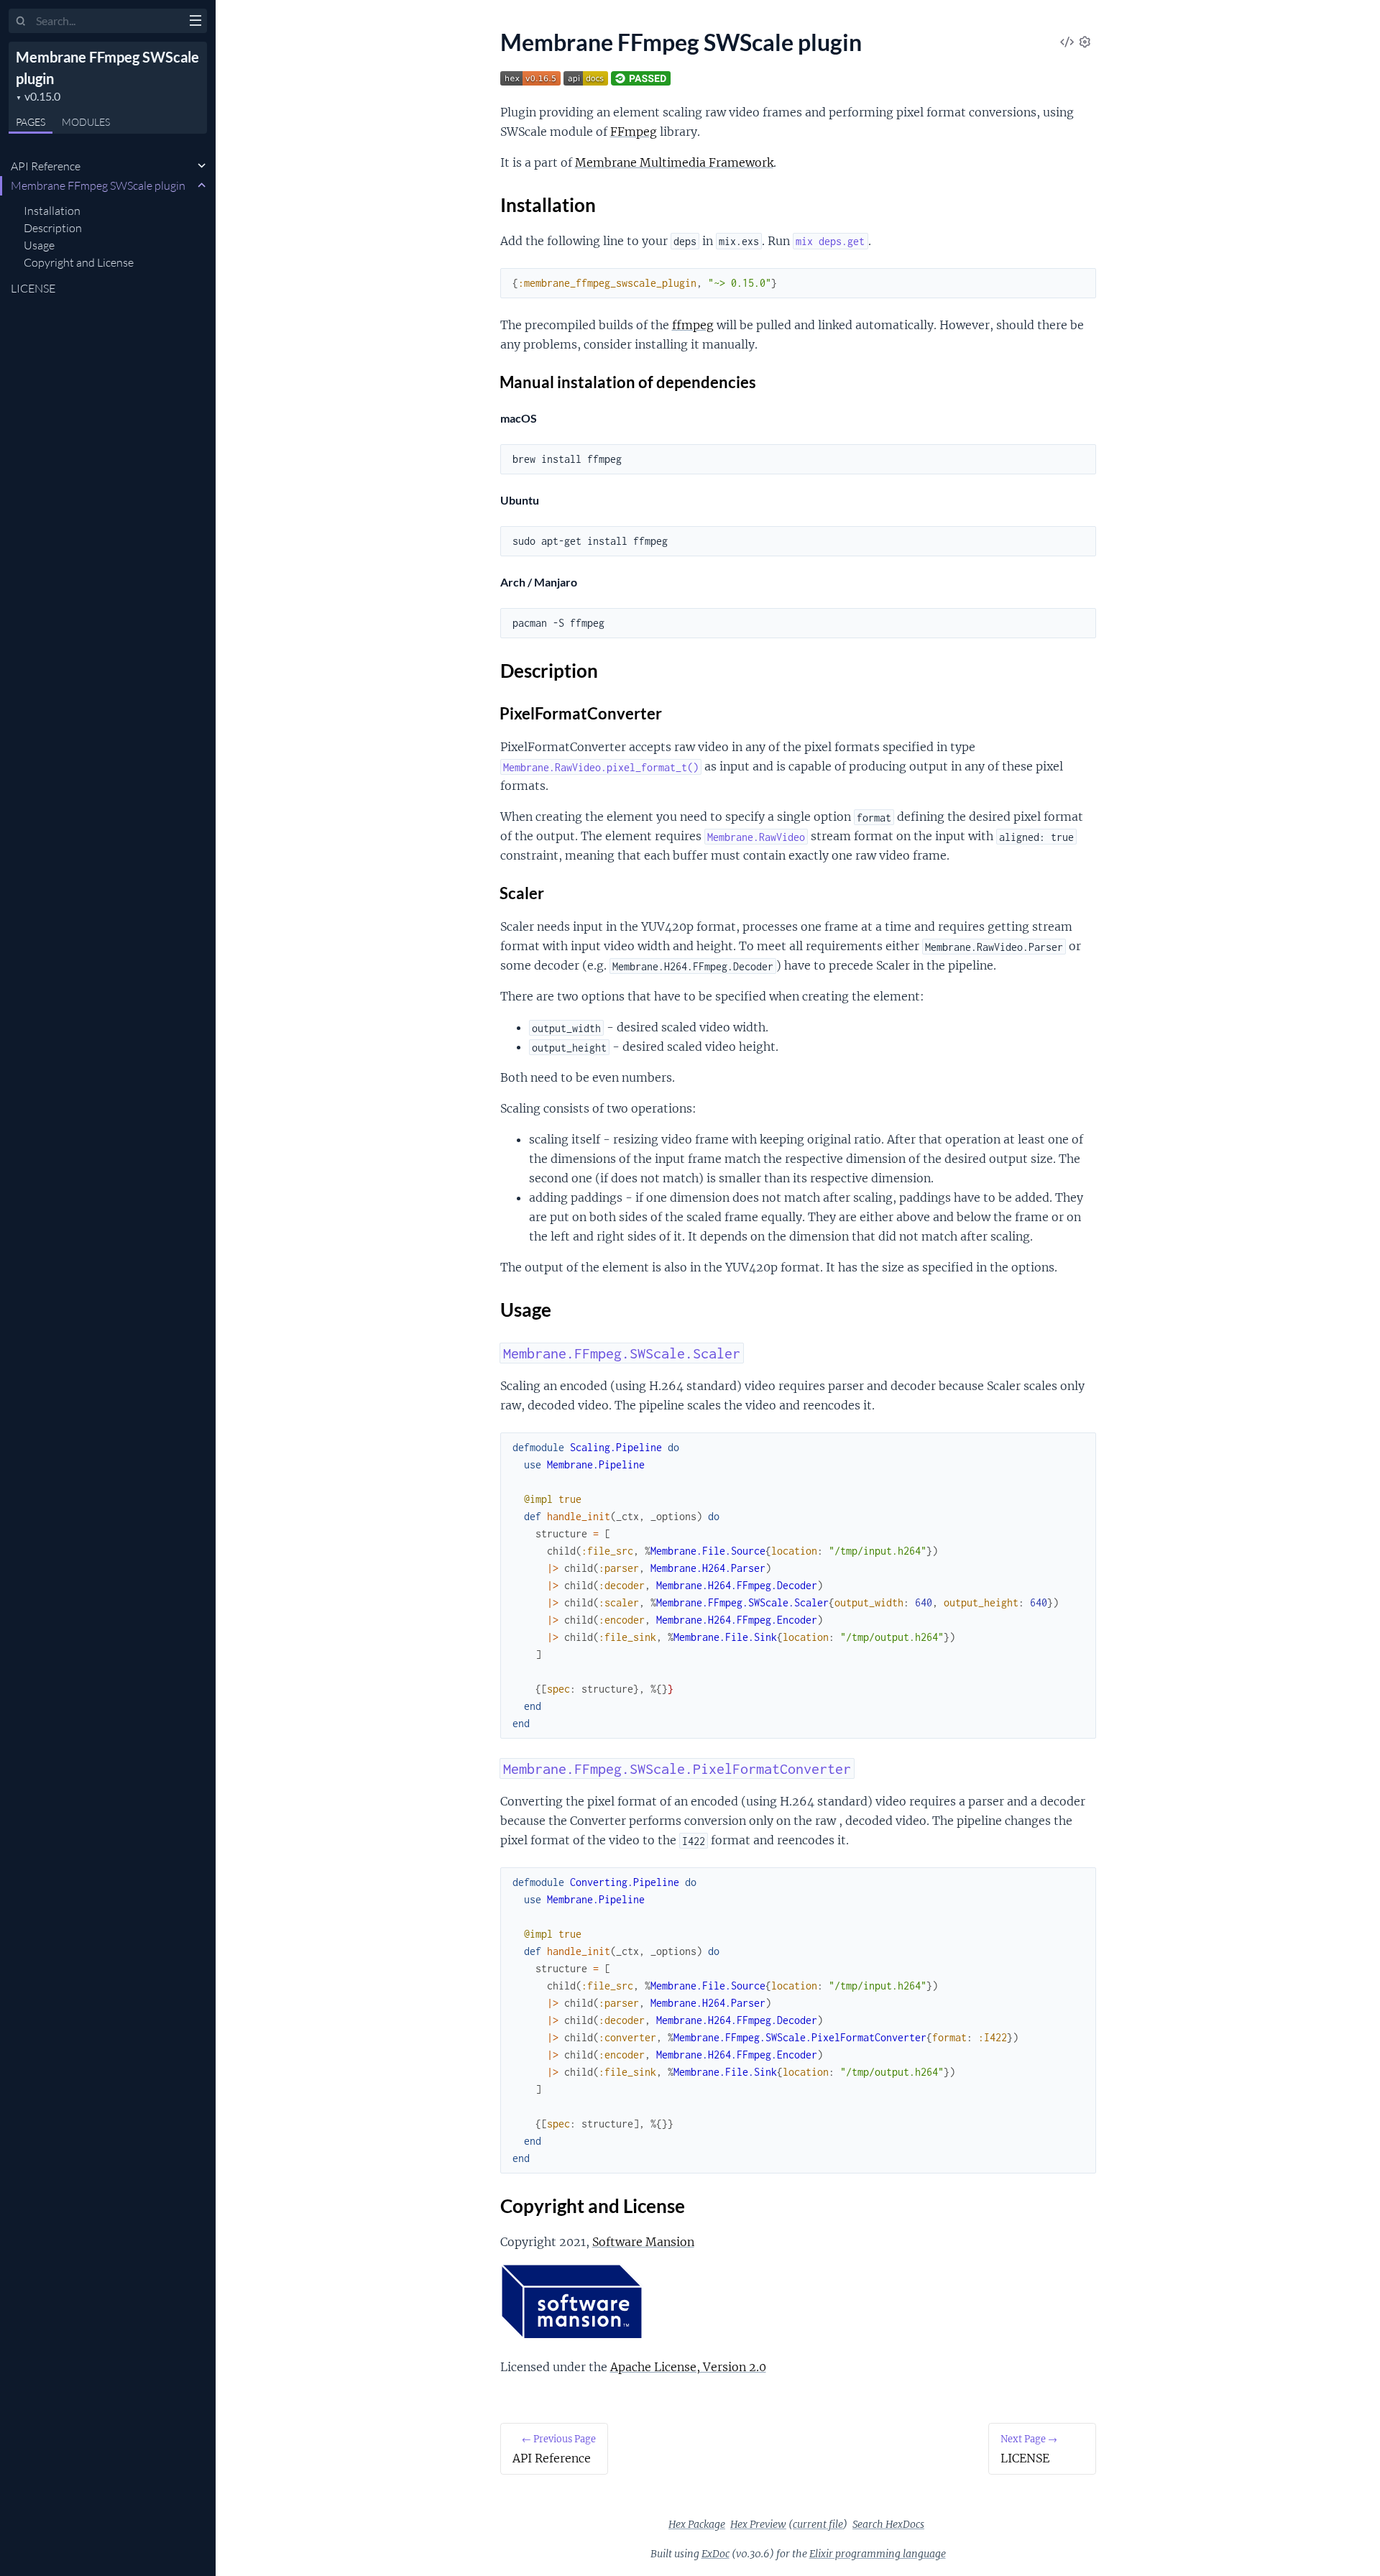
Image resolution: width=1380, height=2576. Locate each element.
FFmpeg (634, 132)
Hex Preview (758, 2524)
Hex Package (697, 2524)
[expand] (202, 166)
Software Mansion (643, 2242)
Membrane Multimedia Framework (674, 162)
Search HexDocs (888, 2524)
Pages (31, 122)
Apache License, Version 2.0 (688, 2367)
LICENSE (33, 288)
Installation (52, 211)
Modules (86, 122)
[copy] (1082, 283)
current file (818, 2524)
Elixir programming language (878, 2554)
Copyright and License (79, 262)
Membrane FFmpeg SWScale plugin (98, 185)
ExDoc (716, 2554)
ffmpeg (693, 325)
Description (53, 228)
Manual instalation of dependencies (628, 382)
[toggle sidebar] (195, 22)
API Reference (46, 166)
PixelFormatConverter (581, 713)
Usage (39, 245)
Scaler (522, 893)
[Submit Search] (21, 22)
